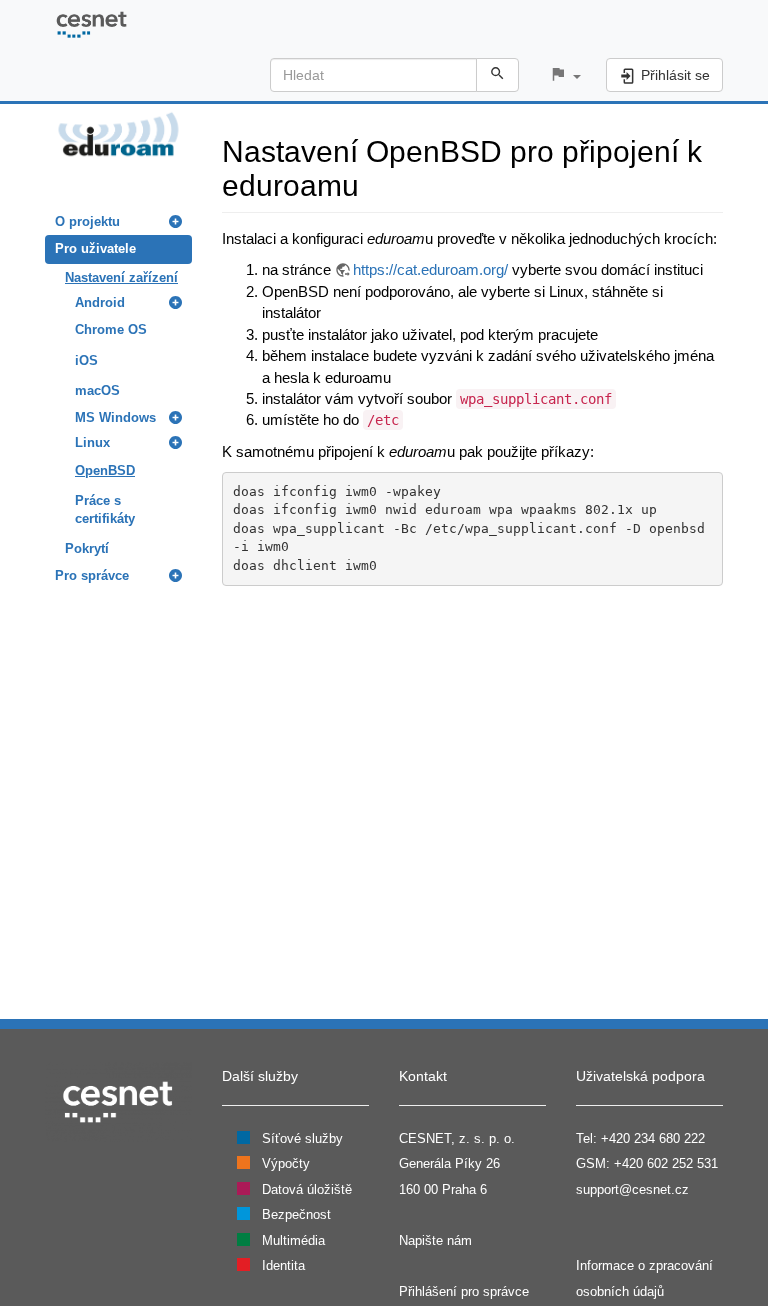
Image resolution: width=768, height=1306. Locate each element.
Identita (283, 1265)
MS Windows (115, 417)
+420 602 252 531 (666, 1163)
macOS (97, 390)
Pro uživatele (95, 248)
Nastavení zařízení (121, 277)
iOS (86, 360)
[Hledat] (497, 75)
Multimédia (293, 1240)
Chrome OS (111, 329)
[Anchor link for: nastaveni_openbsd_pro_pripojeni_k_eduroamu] (374, 183)
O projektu (87, 221)
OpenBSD (105, 470)
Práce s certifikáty (105, 509)
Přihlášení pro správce (464, 1291)
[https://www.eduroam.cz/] (118, 132)
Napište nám (435, 1240)
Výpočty (286, 1163)
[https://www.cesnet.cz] (118, 1100)
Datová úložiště (307, 1189)
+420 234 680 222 (653, 1138)
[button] (565, 75)
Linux (92, 442)
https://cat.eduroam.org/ (430, 269)
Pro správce (92, 575)
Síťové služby (302, 1138)
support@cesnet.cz (632, 1189)
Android (100, 302)
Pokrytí (87, 548)
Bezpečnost (296, 1214)
